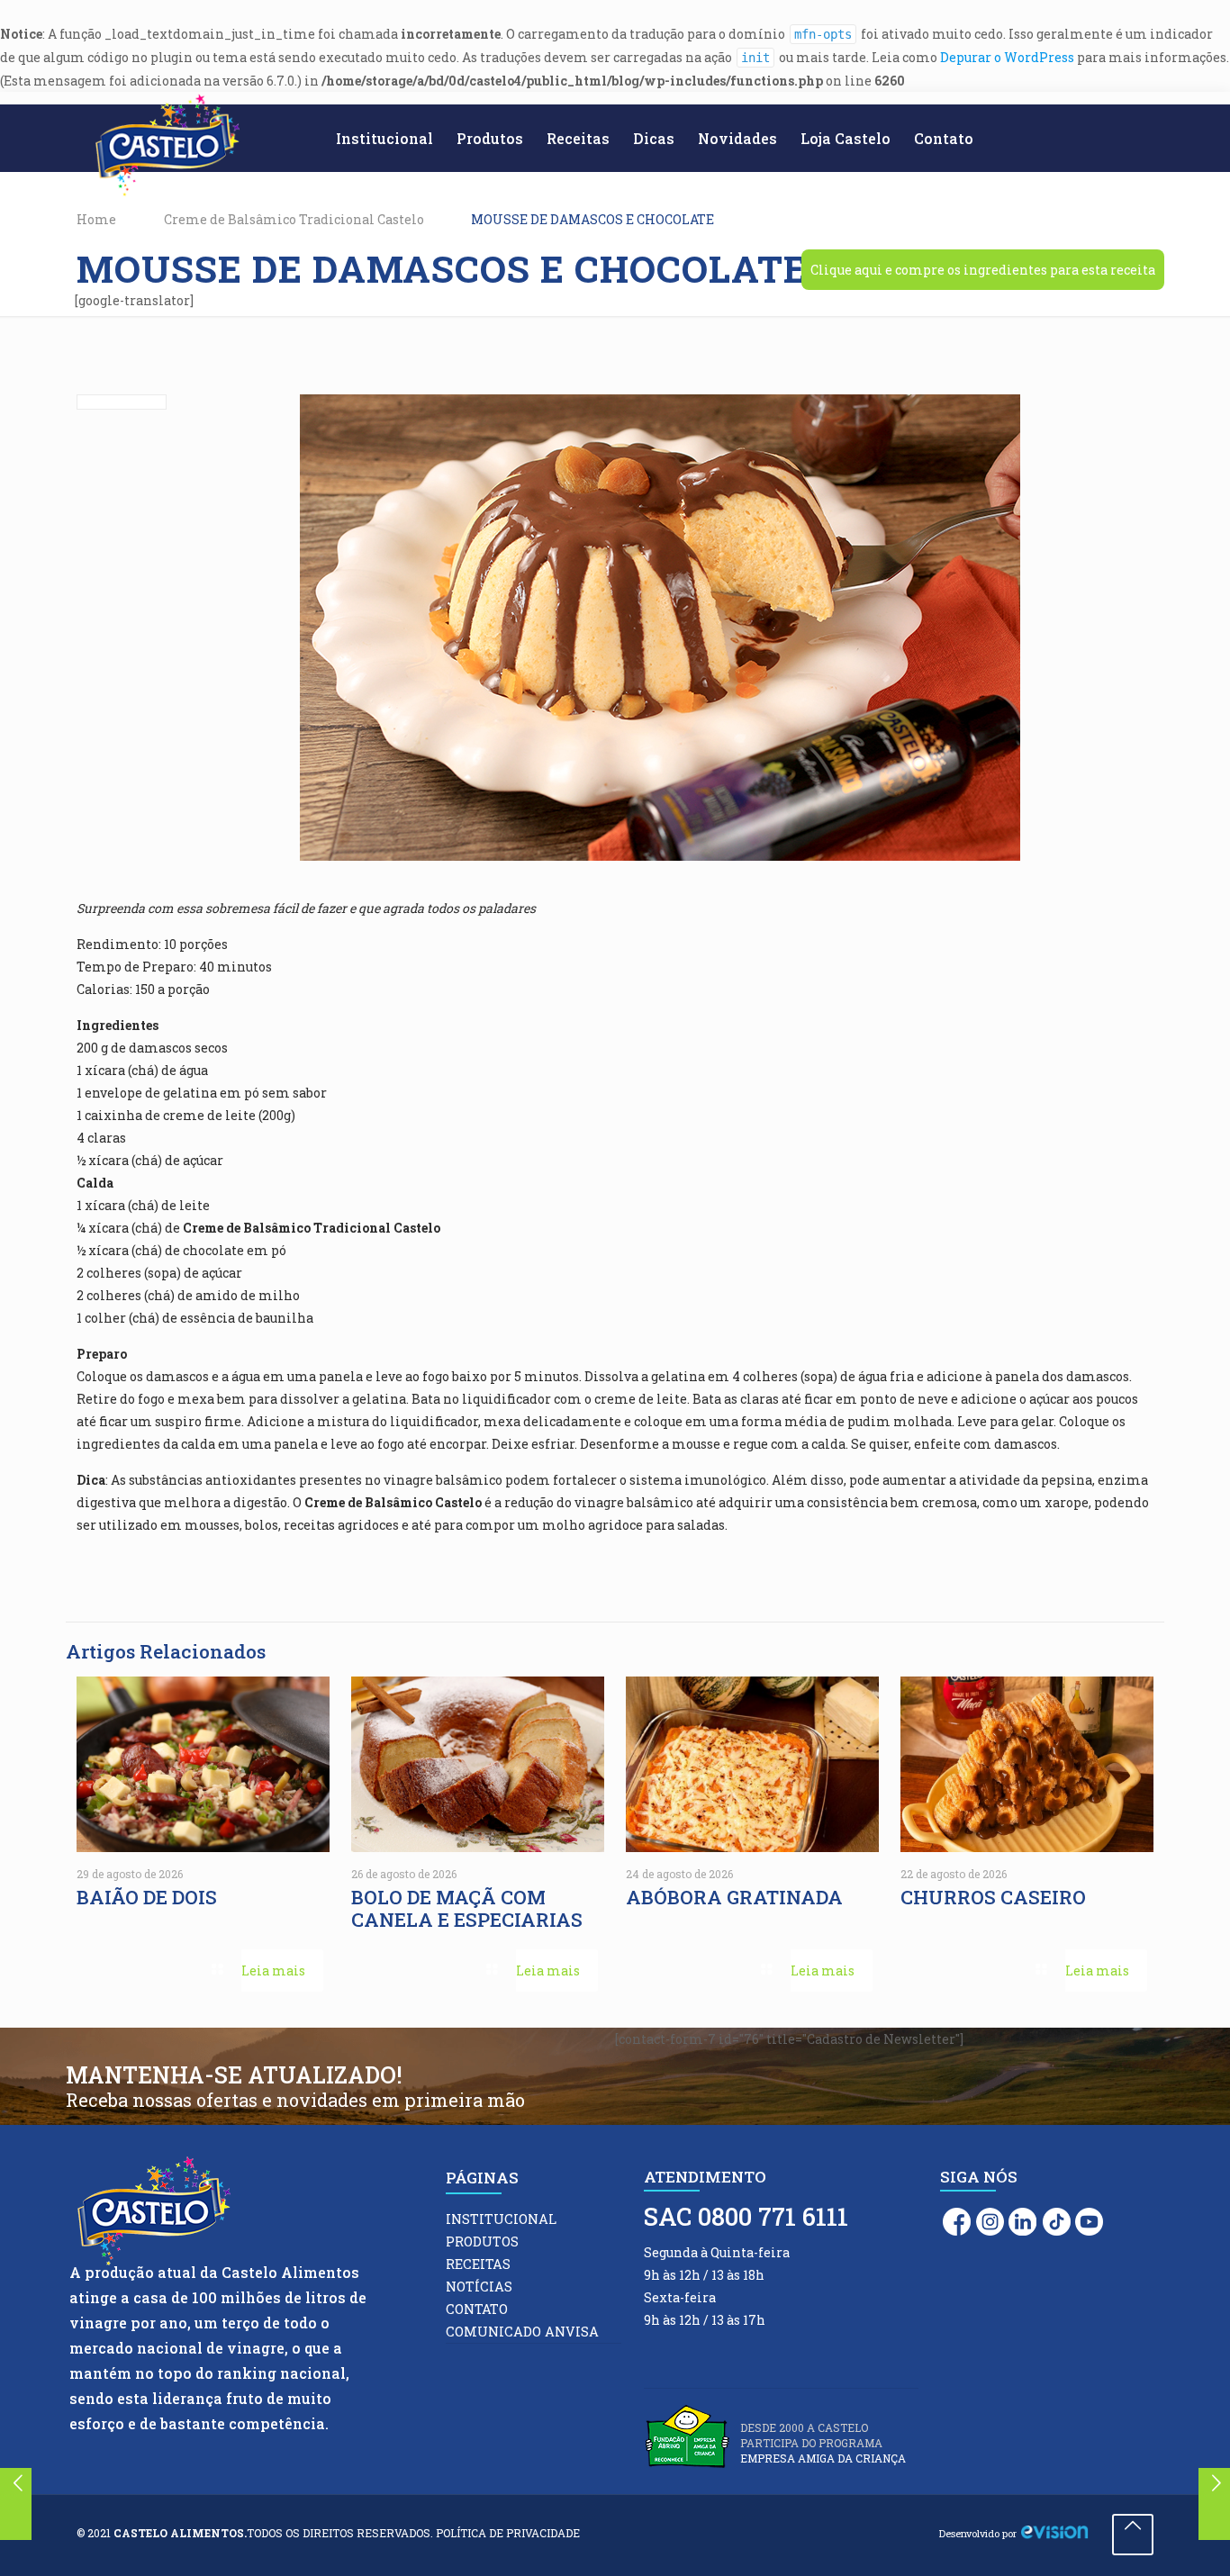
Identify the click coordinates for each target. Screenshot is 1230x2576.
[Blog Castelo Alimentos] (167, 146)
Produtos (482, 2242)
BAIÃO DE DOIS (149, 1897)
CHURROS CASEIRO (995, 1897)
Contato (477, 2309)
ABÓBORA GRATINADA (737, 1897)
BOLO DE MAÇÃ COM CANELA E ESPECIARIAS (467, 1908)
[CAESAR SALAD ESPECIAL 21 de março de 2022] (16, 2504)
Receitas (478, 2264)
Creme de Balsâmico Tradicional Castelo (294, 219)
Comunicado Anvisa (522, 2332)
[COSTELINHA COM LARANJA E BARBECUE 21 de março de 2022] (1214, 2504)
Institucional (501, 2219)
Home (96, 219)
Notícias (479, 2287)
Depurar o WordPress (1007, 57)
